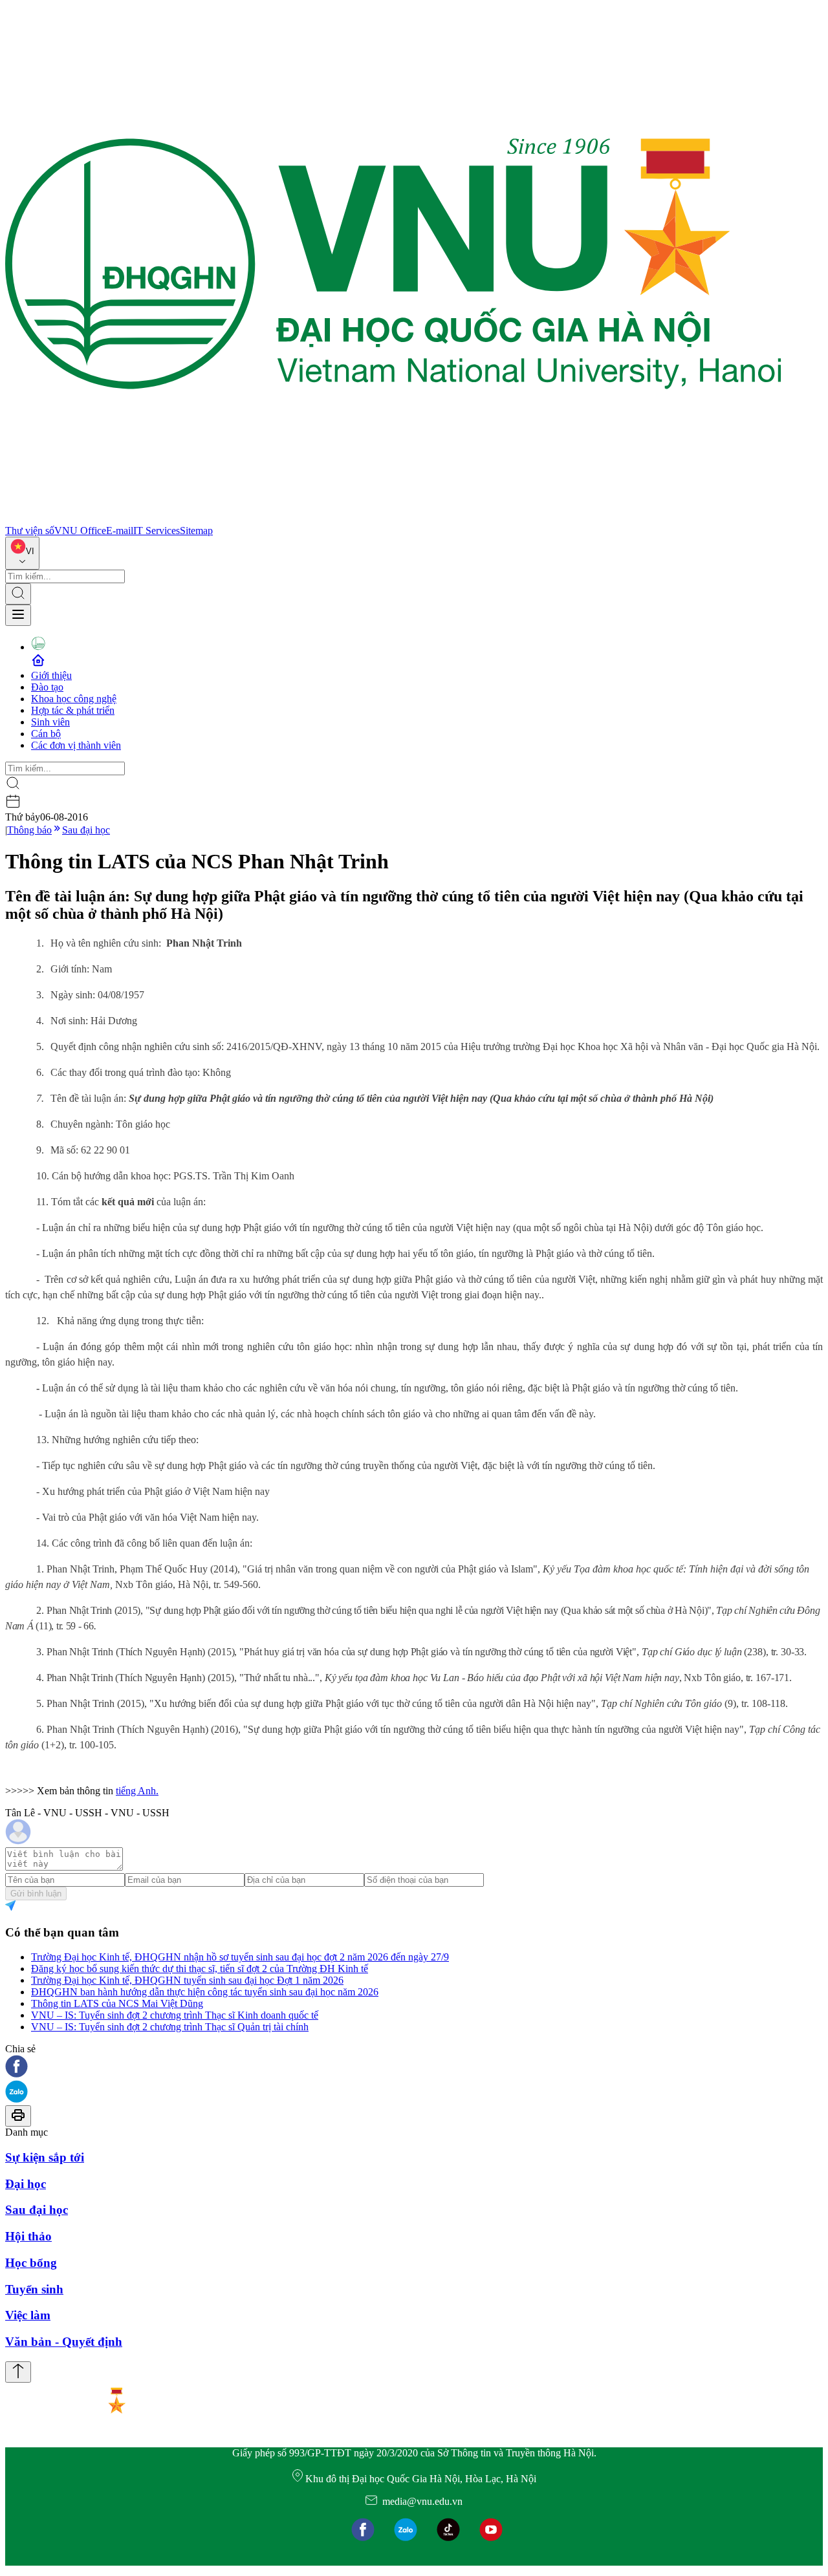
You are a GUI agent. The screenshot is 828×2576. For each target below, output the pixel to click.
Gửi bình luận (36, 1894)
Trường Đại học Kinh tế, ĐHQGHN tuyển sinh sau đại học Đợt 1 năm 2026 (187, 1980)
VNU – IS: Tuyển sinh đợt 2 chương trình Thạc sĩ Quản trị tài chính (170, 2027)
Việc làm (28, 2315)
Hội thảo (28, 2236)
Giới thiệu (51, 675)
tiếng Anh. (137, 1791)
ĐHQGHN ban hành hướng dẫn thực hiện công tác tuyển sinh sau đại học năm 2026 (205, 1992)
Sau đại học (86, 830)
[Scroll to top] (18, 2372)
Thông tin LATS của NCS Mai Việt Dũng (117, 2003)
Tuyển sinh (34, 2289)
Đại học (26, 2184)
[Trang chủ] (393, 519)
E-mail (120, 531)
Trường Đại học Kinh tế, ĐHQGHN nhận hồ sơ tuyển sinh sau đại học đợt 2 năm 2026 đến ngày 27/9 (240, 1957)
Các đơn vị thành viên (76, 745)
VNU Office (80, 531)
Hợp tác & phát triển (73, 710)
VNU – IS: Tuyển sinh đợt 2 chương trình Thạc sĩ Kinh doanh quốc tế (175, 2015)
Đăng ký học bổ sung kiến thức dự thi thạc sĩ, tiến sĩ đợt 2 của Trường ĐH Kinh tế (200, 1969)
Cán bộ (46, 734)
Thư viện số (30, 531)
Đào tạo (47, 687)
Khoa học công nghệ (74, 699)
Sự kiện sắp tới (45, 2157)
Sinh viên (50, 722)
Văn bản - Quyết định (64, 2342)
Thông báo (29, 830)
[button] (414, 2067)
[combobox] (22, 553)
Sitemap (196, 531)
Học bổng (31, 2263)
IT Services (157, 531)
